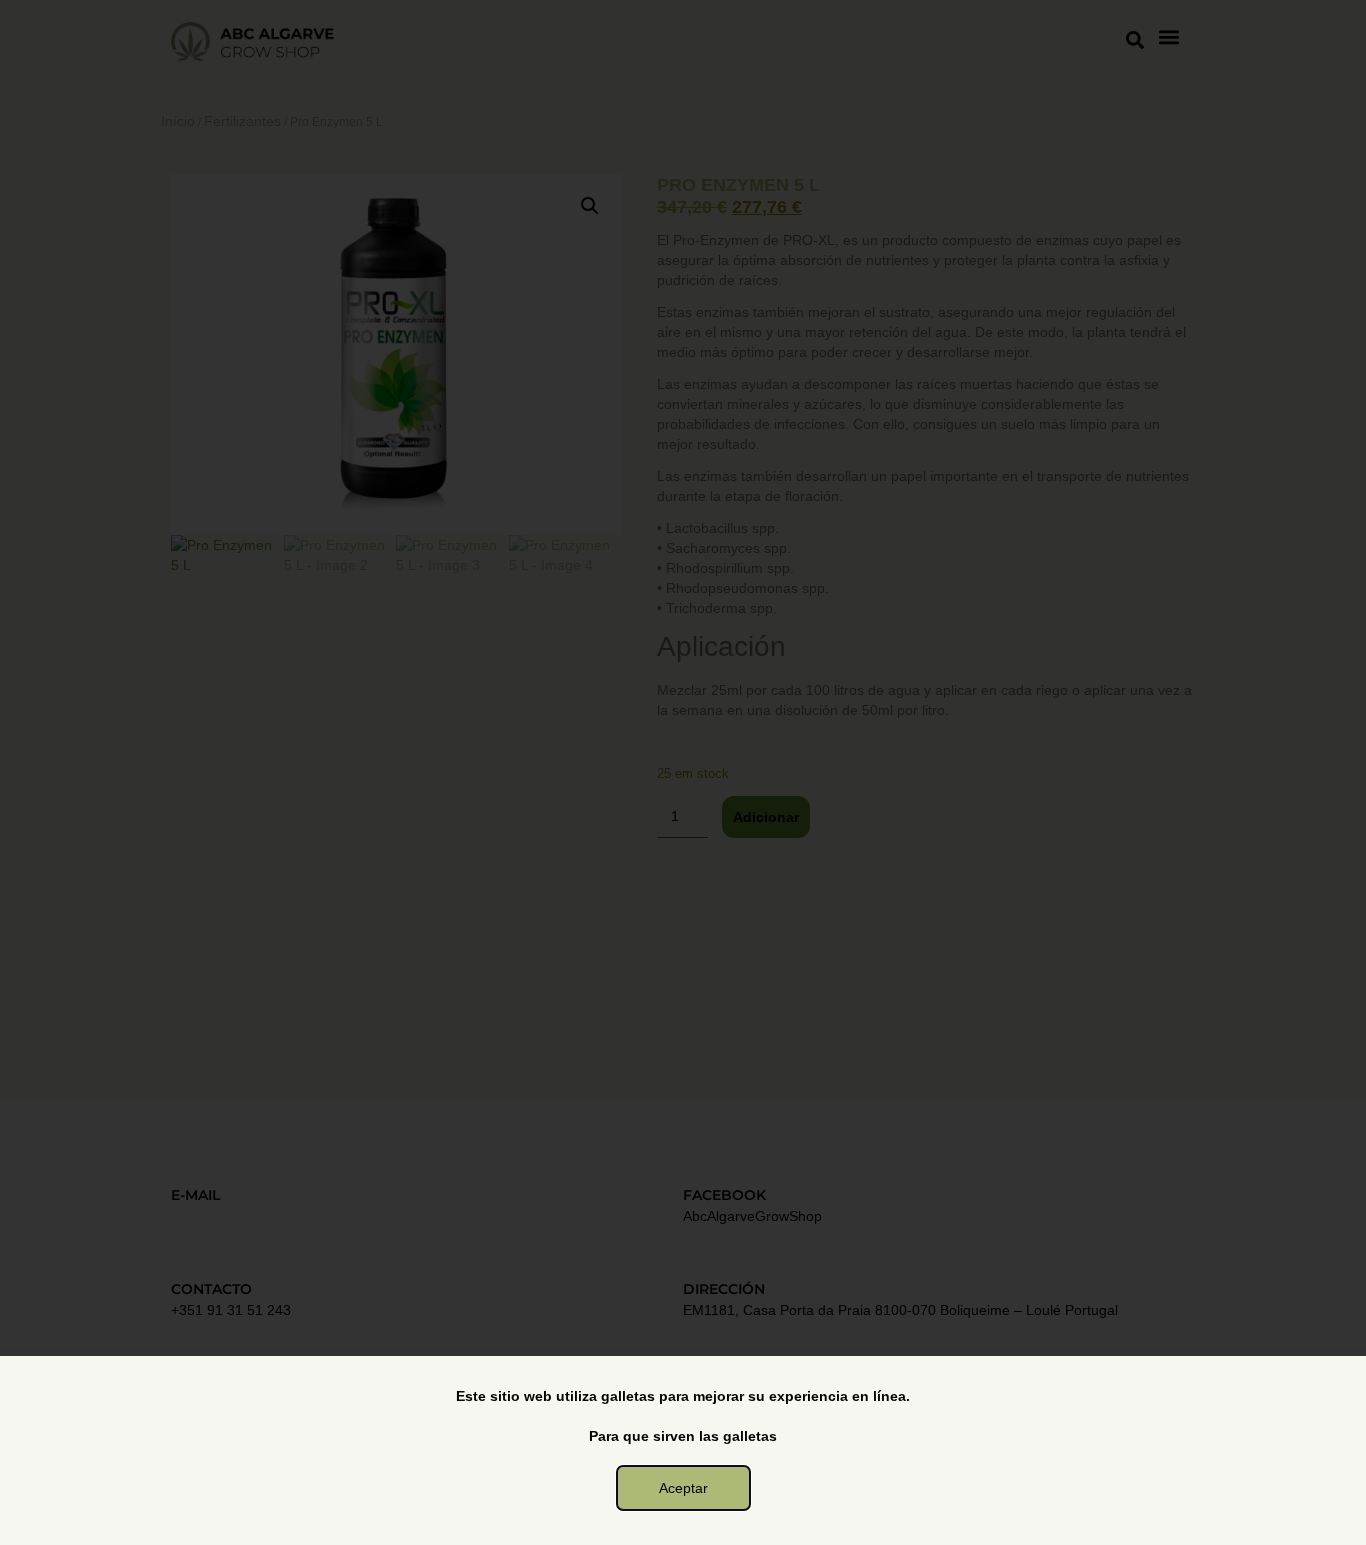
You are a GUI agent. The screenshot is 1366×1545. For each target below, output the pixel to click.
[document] (683, 772)
